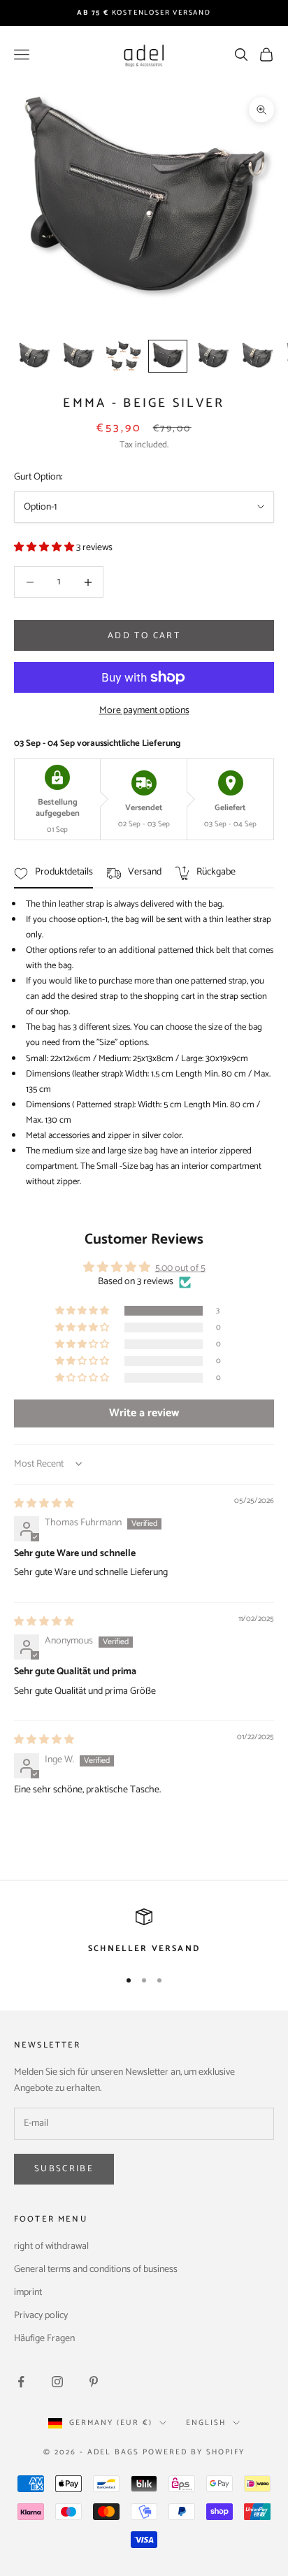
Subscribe (64, 2169)
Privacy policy (41, 2316)
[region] (144, 1932)
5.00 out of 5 (180, 1268)
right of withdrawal (51, 2246)
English (206, 2423)
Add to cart (144, 636)
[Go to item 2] (78, 356)
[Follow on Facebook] (21, 2382)
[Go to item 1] (34, 356)
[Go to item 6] (257, 356)
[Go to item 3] (123, 356)
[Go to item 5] (213, 356)
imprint (28, 2293)
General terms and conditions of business (96, 2269)
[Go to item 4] (168, 356)
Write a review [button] (144, 1413)
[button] (45, 548)
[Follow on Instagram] (57, 2382)
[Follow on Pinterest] (94, 2382)
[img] (44, 1504)
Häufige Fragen (44, 2339)
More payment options (144, 711)
